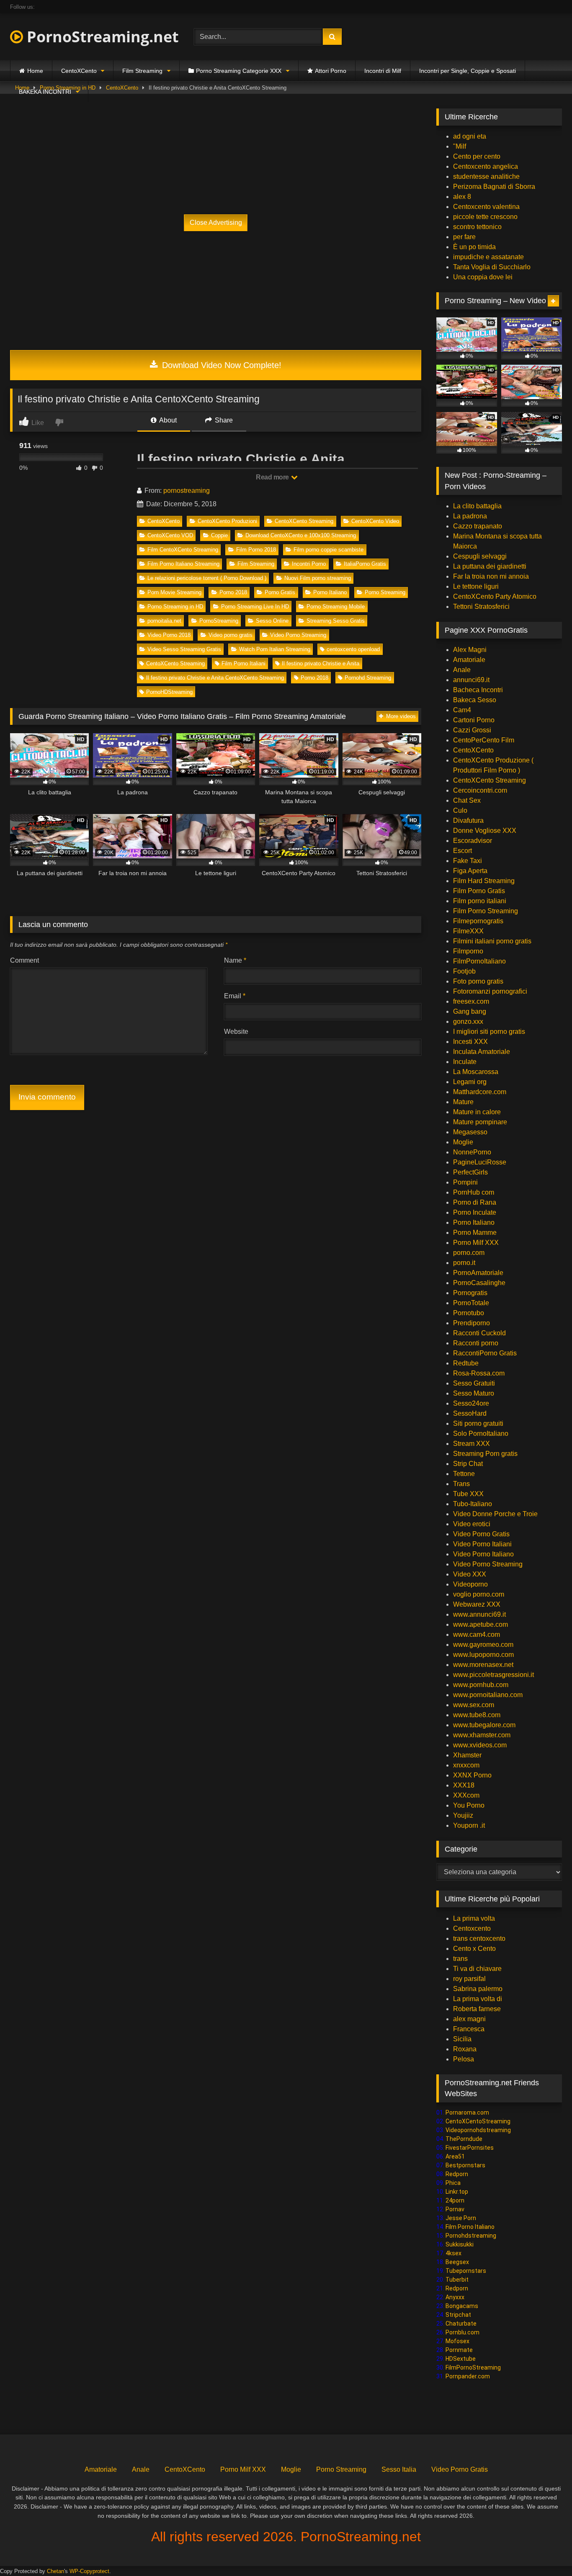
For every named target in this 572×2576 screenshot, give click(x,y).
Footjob (464, 971)
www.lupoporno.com (483, 1655)
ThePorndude (464, 2139)
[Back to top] (546, 2551)
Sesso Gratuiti (474, 1383)
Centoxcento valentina (486, 207)
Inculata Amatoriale (482, 1052)
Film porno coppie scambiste (329, 550)
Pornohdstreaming (471, 2236)
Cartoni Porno (474, 720)
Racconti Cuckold (479, 1333)
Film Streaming (142, 71)
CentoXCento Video (375, 521)
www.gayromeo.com (483, 1645)
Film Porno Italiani (243, 663)
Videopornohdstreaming (478, 2130)
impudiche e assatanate (488, 257)
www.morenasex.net (483, 1665)
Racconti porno (476, 1343)
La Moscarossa (476, 1072)
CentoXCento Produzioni (227, 521)
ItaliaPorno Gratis (365, 564)
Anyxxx (455, 2297)
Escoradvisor (473, 841)
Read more (273, 477)
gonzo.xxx (468, 1021)
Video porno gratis (231, 635)
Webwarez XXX (477, 1604)
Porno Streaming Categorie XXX (239, 71)
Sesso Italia (399, 2469)
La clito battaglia (477, 506)
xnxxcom (466, 1765)
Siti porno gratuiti (478, 1423)
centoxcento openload (353, 649)
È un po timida (474, 247)
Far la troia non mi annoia (491, 576)
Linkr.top (457, 2192)
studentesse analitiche (486, 176)
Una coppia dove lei (483, 277)
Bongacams (462, 2306)
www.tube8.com (477, 1715)
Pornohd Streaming (368, 678)
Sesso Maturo (474, 1393)
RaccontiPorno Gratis (485, 1353)
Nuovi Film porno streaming (318, 578)
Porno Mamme (475, 1233)
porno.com (469, 1253)
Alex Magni (470, 650)
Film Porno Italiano (470, 2227)
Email (235, 996)
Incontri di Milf (383, 71)
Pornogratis (470, 1293)
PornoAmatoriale (478, 1273)
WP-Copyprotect (89, 2571)
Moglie (463, 1142)
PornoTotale (471, 1303)
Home (35, 71)
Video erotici (472, 1524)
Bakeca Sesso (475, 700)
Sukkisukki (460, 2244)
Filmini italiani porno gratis (492, 941)
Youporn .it (469, 1825)
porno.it (464, 1263)
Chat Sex (467, 800)
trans (460, 1959)
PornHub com (474, 1192)
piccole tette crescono (485, 217)
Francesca (469, 2029)
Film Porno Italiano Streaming (183, 564)
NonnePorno (472, 1152)
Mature (463, 1102)
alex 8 (462, 197)
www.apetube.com (481, 1624)
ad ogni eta (470, 136)
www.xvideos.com (480, 1745)
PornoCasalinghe (479, 1283)
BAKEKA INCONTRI (45, 92)
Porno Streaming (385, 592)
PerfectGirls (470, 1172)
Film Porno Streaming (486, 911)
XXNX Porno (472, 1775)
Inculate (465, 1062)
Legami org (470, 1082)
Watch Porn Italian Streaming (275, 649)
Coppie (219, 535)
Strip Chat (468, 1464)
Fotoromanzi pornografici (490, 991)
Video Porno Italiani (482, 1544)
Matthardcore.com (480, 1092)
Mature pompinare (480, 1122)
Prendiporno (472, 1323)
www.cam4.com (477, 1634)
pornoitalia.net (164, 621)
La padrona (470, 516)
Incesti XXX (470, 1042)
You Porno (469, 1805)
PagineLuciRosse (480, 1162)
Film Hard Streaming (484, 881)
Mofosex (457, 2341)
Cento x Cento (474, 1949)
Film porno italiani (480, 901)
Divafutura (468, 820)
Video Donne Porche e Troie (495, 1514)
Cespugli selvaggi (480, 556)
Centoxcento (472, 1928)
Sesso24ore (471, 1403)
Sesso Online (272, 621)
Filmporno (468, 951)
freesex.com (471, 1001)
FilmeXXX (468, 931)
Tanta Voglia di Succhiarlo (492, 267)
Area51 (455, 2156)
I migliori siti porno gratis (489, 1032)
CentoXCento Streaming (304, 521)
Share (223, 420)
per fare (464, 237)
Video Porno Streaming (298, 635)
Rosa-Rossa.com (479, 1373)
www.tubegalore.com (485, 1725)
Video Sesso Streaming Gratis (184, 649)
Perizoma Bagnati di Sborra (494, 187)
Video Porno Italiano (483, 1554)
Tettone (464, 1474)
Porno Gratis (280, 592)
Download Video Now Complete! (220, 365)
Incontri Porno (309, 564)
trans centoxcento (479, 1938)
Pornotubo (469, 1313)
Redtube (466, 1363)
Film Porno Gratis (479, 891)
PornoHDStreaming (169, 692)
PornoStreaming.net (101, 37)
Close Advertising (216, 223)
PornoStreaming (219, 621)
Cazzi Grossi (472, 730)
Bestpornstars (465, 2165)
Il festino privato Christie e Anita (321, 663)
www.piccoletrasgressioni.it (493, 1675)
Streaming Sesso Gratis (336, 621)
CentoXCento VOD (170, 535)
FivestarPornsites (470, 2148)
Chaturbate (461, 2324)
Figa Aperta (470, 871)
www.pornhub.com (481, 1685)
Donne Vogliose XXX (485, 831)
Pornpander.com (468, 2376)
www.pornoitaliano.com (488, 1695)
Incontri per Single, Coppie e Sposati (468, 71)
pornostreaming (187, 491)
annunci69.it (471, 680)
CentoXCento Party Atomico (495, 596)
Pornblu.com (462, 2332)
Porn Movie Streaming (174, 592)
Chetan (55, 2571)
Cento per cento (477, 156)
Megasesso (470, 1132)
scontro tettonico (477, 227)
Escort (462, 851)
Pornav (455, 2209)
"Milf (460, 146)
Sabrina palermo (478, 1989)
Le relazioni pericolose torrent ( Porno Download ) (207, 578)
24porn (455, 2200)
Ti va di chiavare (477, 1969)
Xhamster (467, 1755)
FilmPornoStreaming (473, 2367)
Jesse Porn (461, 2218)
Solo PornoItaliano (481, 1434)
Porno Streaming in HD (175, 607)
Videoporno (470, 1584)
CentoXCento (79, 71)
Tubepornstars (466, 2271)
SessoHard (470, 1413)
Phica (453, 2183)
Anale (462, 670)
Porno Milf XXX (476, 1243)
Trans (461, 1484)
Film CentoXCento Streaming (183, 550)
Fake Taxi (468, 861)
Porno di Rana (475, 1202)
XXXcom (466, 1795)
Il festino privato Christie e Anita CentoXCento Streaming (215, 678)
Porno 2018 (233, 592)
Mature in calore (477, 1112)
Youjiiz (463, 1815)
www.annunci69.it (479, 1614)
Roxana (465, 2049)
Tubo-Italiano (473, 1504)
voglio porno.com (479, 1594)
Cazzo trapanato (478, 526)
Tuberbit (457, 2280)
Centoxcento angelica (486, 166)
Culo (460, 810)
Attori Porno (331, 71)
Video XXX (470, 1574)
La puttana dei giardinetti (490, 566)
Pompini (465, 1182)
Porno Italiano (330, 592)
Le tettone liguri (476, 586)
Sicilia (462, 2039)
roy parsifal (469, 1979)
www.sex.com (474, 1705)
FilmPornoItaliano (479, 961)
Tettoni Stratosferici (481, 607)
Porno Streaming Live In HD (255, 607)
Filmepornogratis (478, 921)
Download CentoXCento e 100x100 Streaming (301, 535)
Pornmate (459, 2350)
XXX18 (464, 1785)
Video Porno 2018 (169, 635)
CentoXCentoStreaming (478, 2121)
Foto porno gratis (478, 981)
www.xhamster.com (482, 1735)
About (167, 420)
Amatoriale (469, 660)
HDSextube (461, 2359)
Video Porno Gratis (481, 1534)
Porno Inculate (475, 1212)
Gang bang (470, 1011)
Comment (24, 960)
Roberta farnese (477, 2009)
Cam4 (462, 710)
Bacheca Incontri (478, 690)
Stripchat (458, 2315)
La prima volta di (478, 1999)
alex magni (469, 2019)
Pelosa (464, 2059)
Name (235, 960)
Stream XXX (472, 1444)
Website (236, 1032)
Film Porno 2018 (256, 550)
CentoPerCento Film (484, 740)
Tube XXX (468, 1494)
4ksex (453, 2253)
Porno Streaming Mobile (336, 607)
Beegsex (457, 2262)
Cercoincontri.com (480, 790)
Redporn (457, 2174)
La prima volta (474, 1918)
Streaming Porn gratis (485, 1454)
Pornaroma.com (467, 2112)
